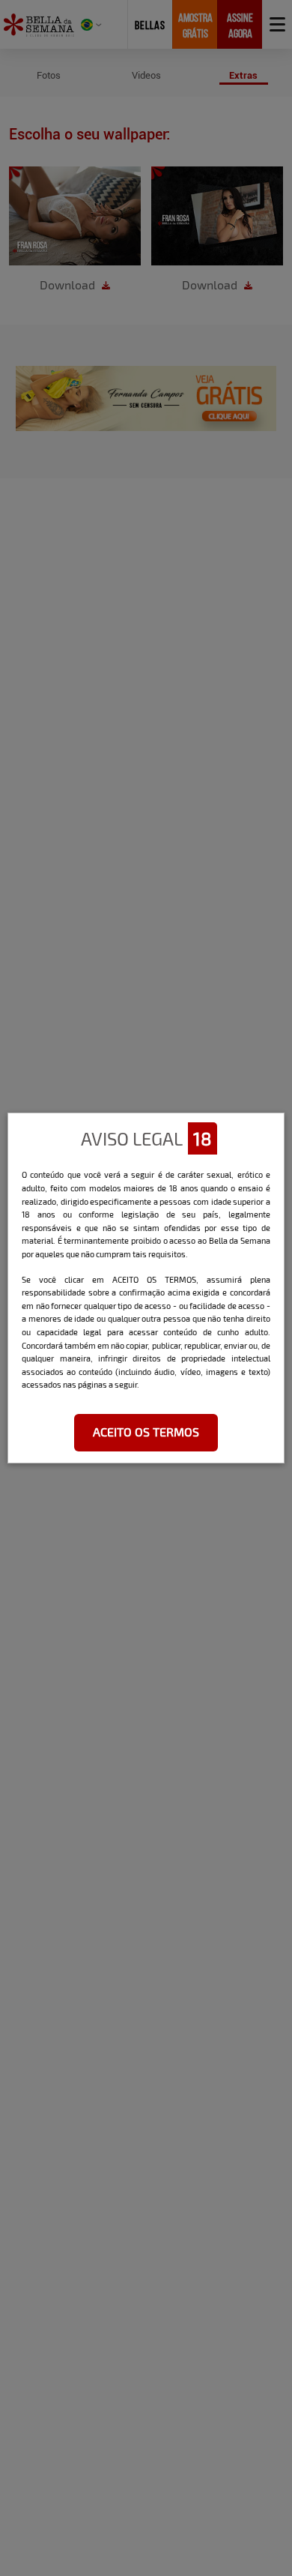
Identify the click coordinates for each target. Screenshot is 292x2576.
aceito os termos (146, 1432)
